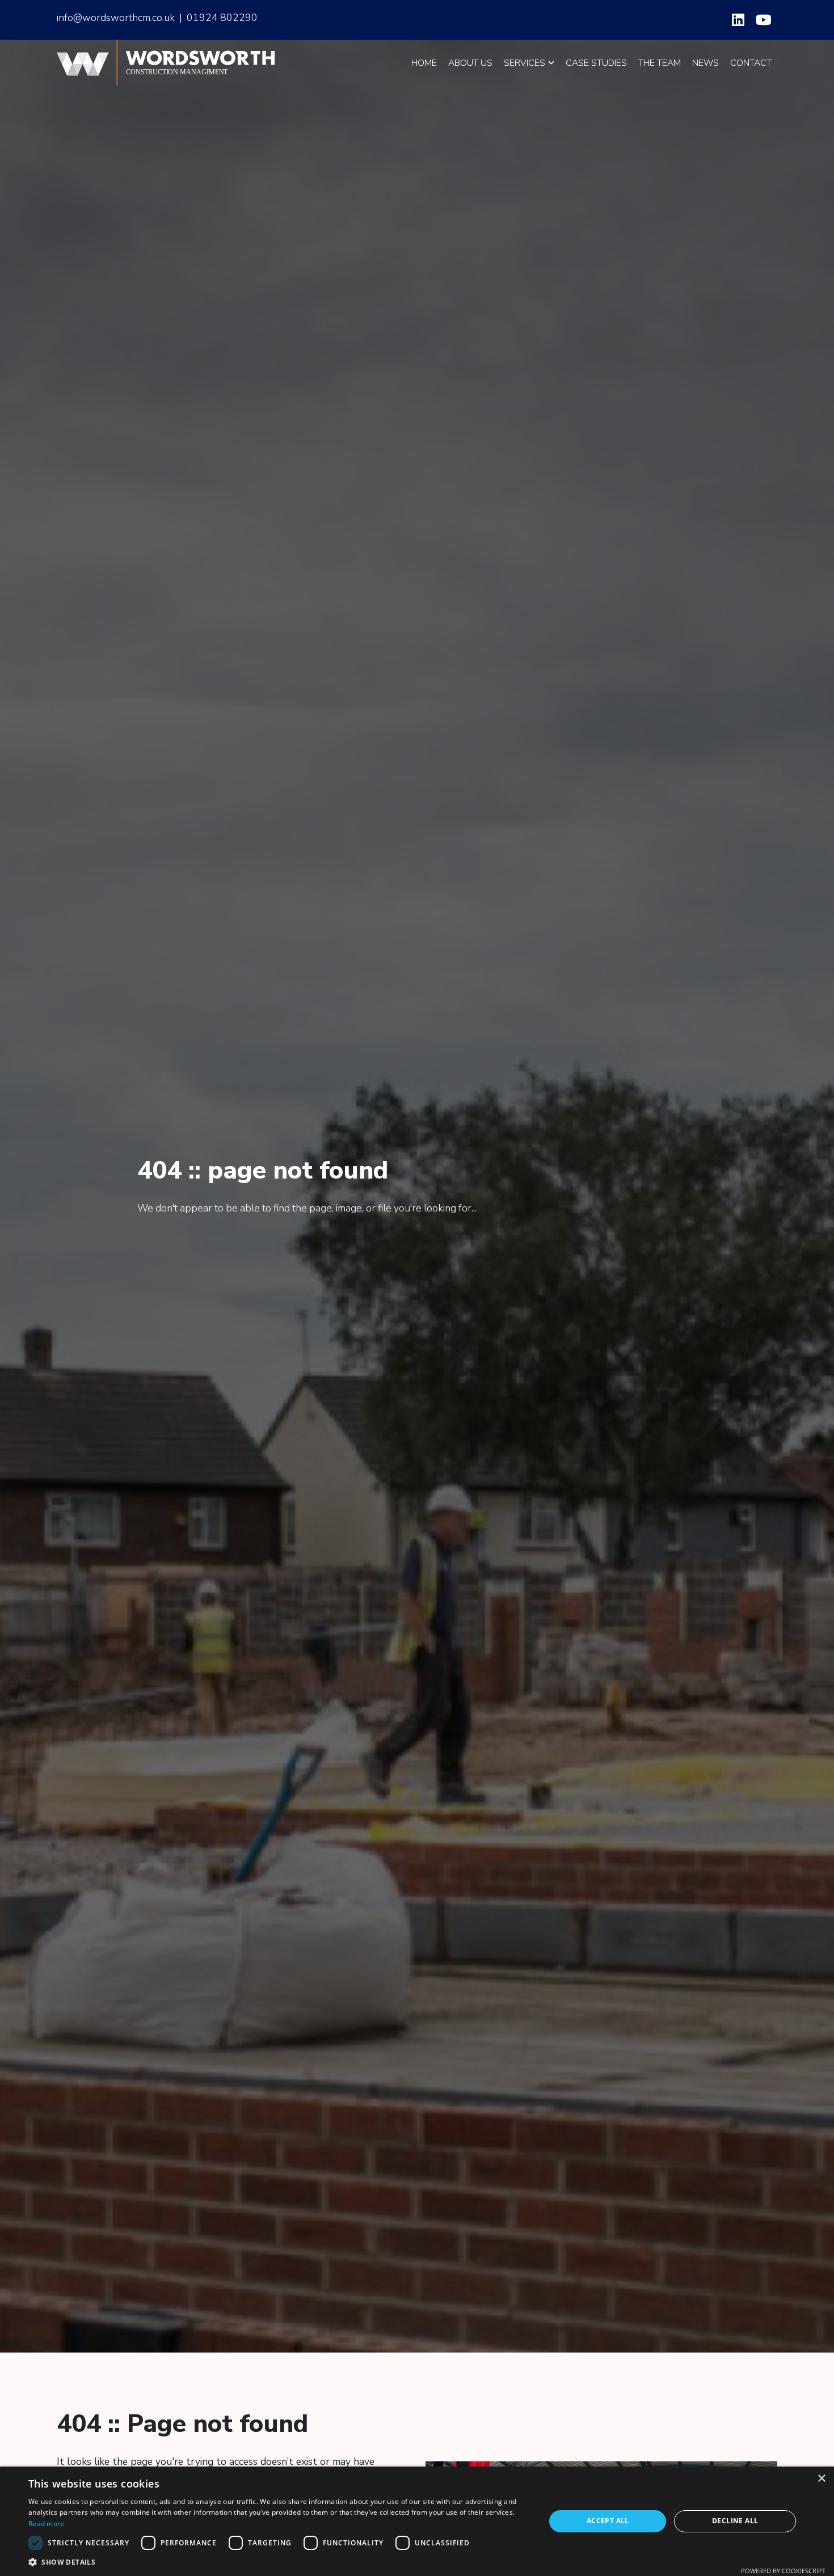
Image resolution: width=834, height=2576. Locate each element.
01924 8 (207, 18)
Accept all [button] (608, 2521)
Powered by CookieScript (783, 2571)
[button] (279, 2562)
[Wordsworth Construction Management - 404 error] (171, 62)
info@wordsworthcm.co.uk (116, 18)
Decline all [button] (735, 2521)
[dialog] (417, 2521)
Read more (47, 2524)
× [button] (821, 2479)
